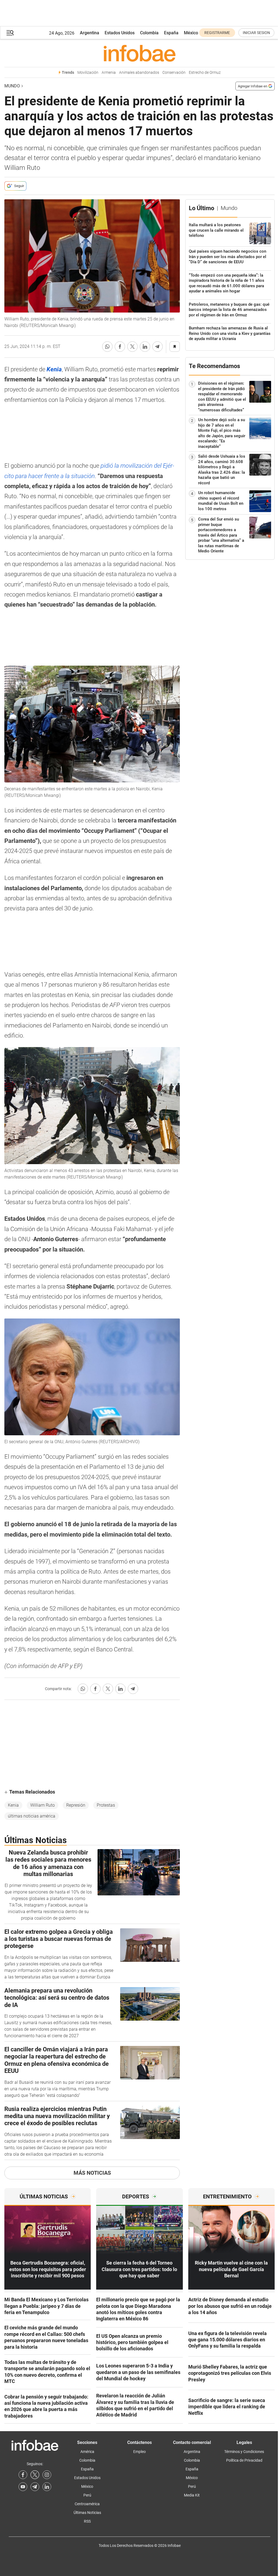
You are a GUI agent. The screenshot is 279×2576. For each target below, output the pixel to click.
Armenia (109, 73)
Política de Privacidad (244, 2460)
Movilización (88, 73)
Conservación (174, 73)
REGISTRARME (217, 33)
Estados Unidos (120, 33)
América (87, 2452)
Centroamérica (87, 2504)
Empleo (139, 2452)
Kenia (13, 1805)
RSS (87, 2521)
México (191, 33)
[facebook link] (23, 2475)
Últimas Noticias (87, 2513)
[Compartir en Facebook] (120, 347)
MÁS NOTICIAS (92, 2173)
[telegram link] (35, 2487)
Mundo (12, 86)
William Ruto (43, 1805)
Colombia (149, 33)
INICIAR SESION (256, 33)
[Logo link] (139, 53)
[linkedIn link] (47, 2487)
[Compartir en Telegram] (157, 347)
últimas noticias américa (32, 1816)
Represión (76, 1805)
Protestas (106, 1805)
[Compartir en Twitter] (132, 347)
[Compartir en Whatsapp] (107, 347)
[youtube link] (23, 2487)
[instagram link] (47, 2475)
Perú (87, 2495)
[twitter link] (35, 2475)
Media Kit (192, 2495)
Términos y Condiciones (244, 2452)
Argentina (90, 33)
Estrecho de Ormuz (205, 73)
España (171, 33)
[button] (10, 33)
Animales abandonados (139, 73)
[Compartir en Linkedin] (145, 347)
